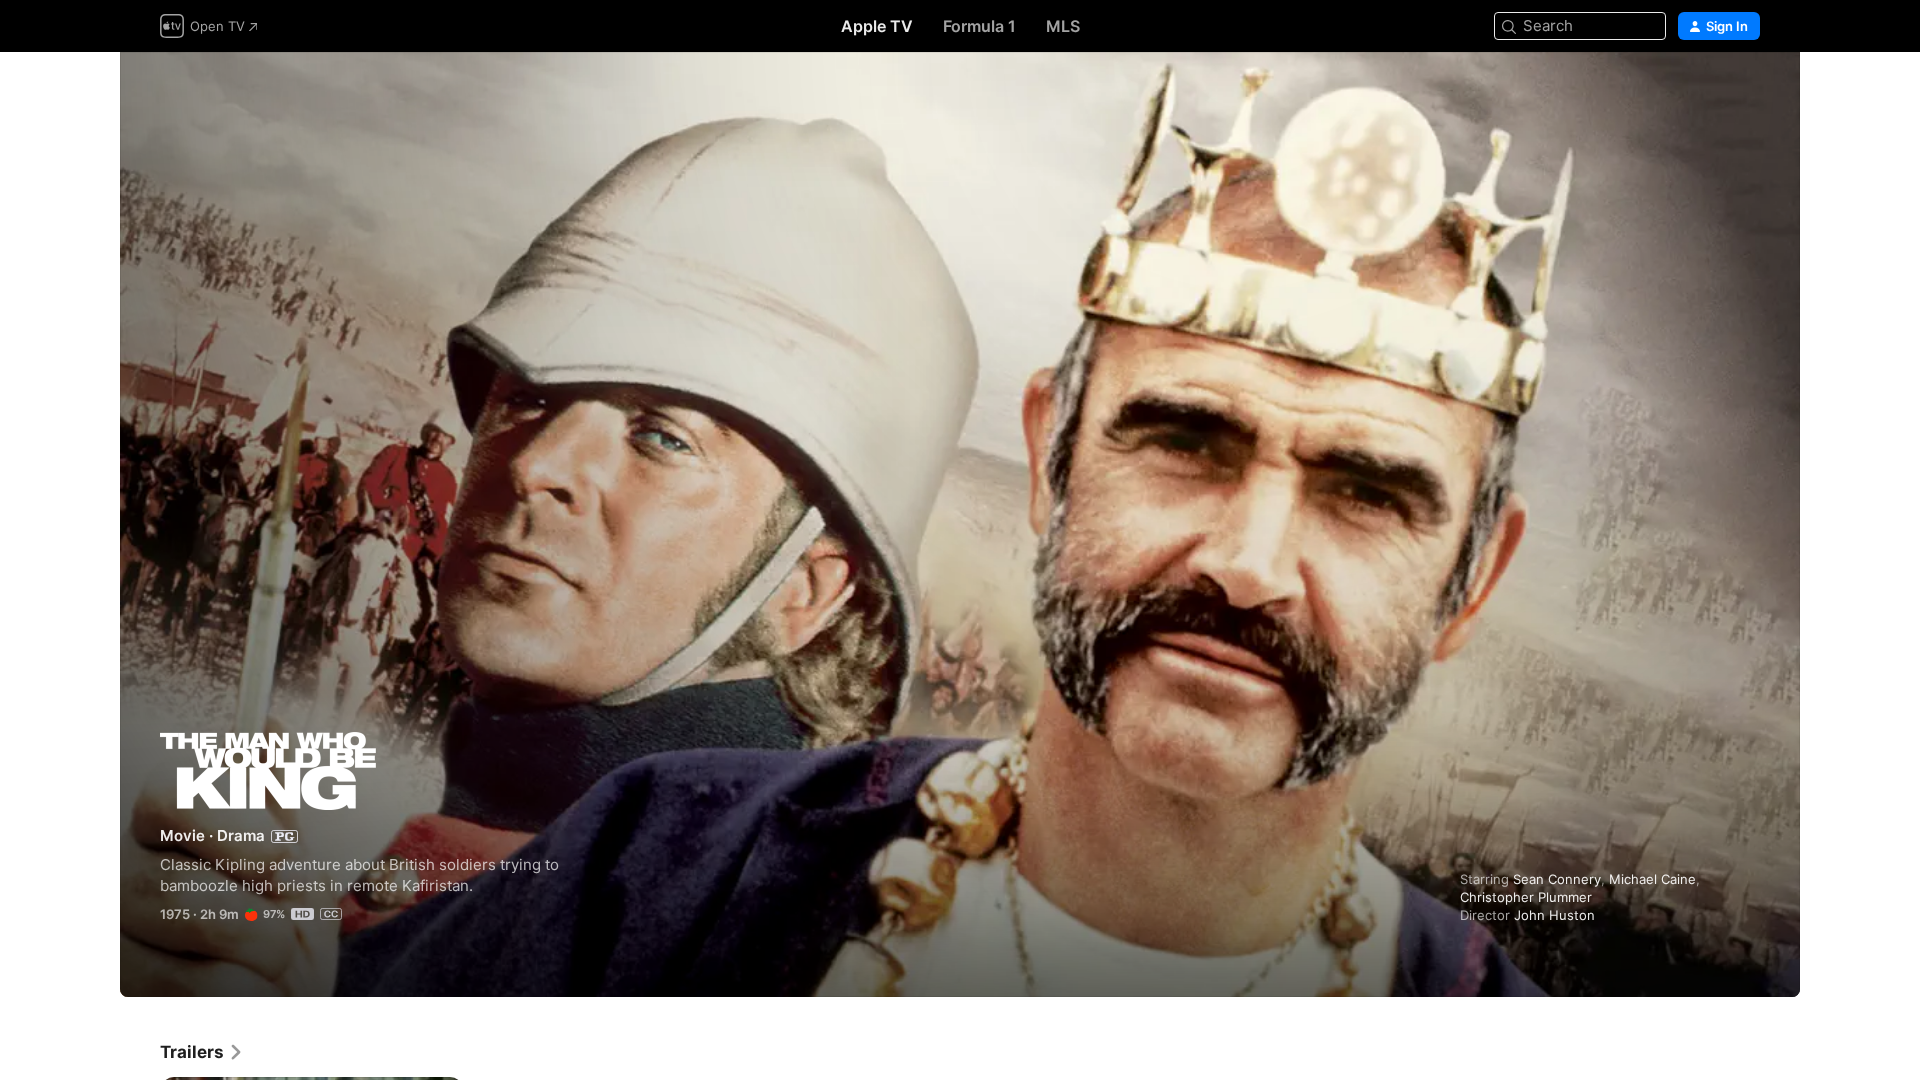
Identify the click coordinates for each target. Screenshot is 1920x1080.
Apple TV (877, 26)
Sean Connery (1557, 879)
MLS (1063, 26)
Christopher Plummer (1526, 897)
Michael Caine (1652, 879)
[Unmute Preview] (1746, 91)
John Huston (1554, 915)
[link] (202, 1052)
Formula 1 (979, 26)
